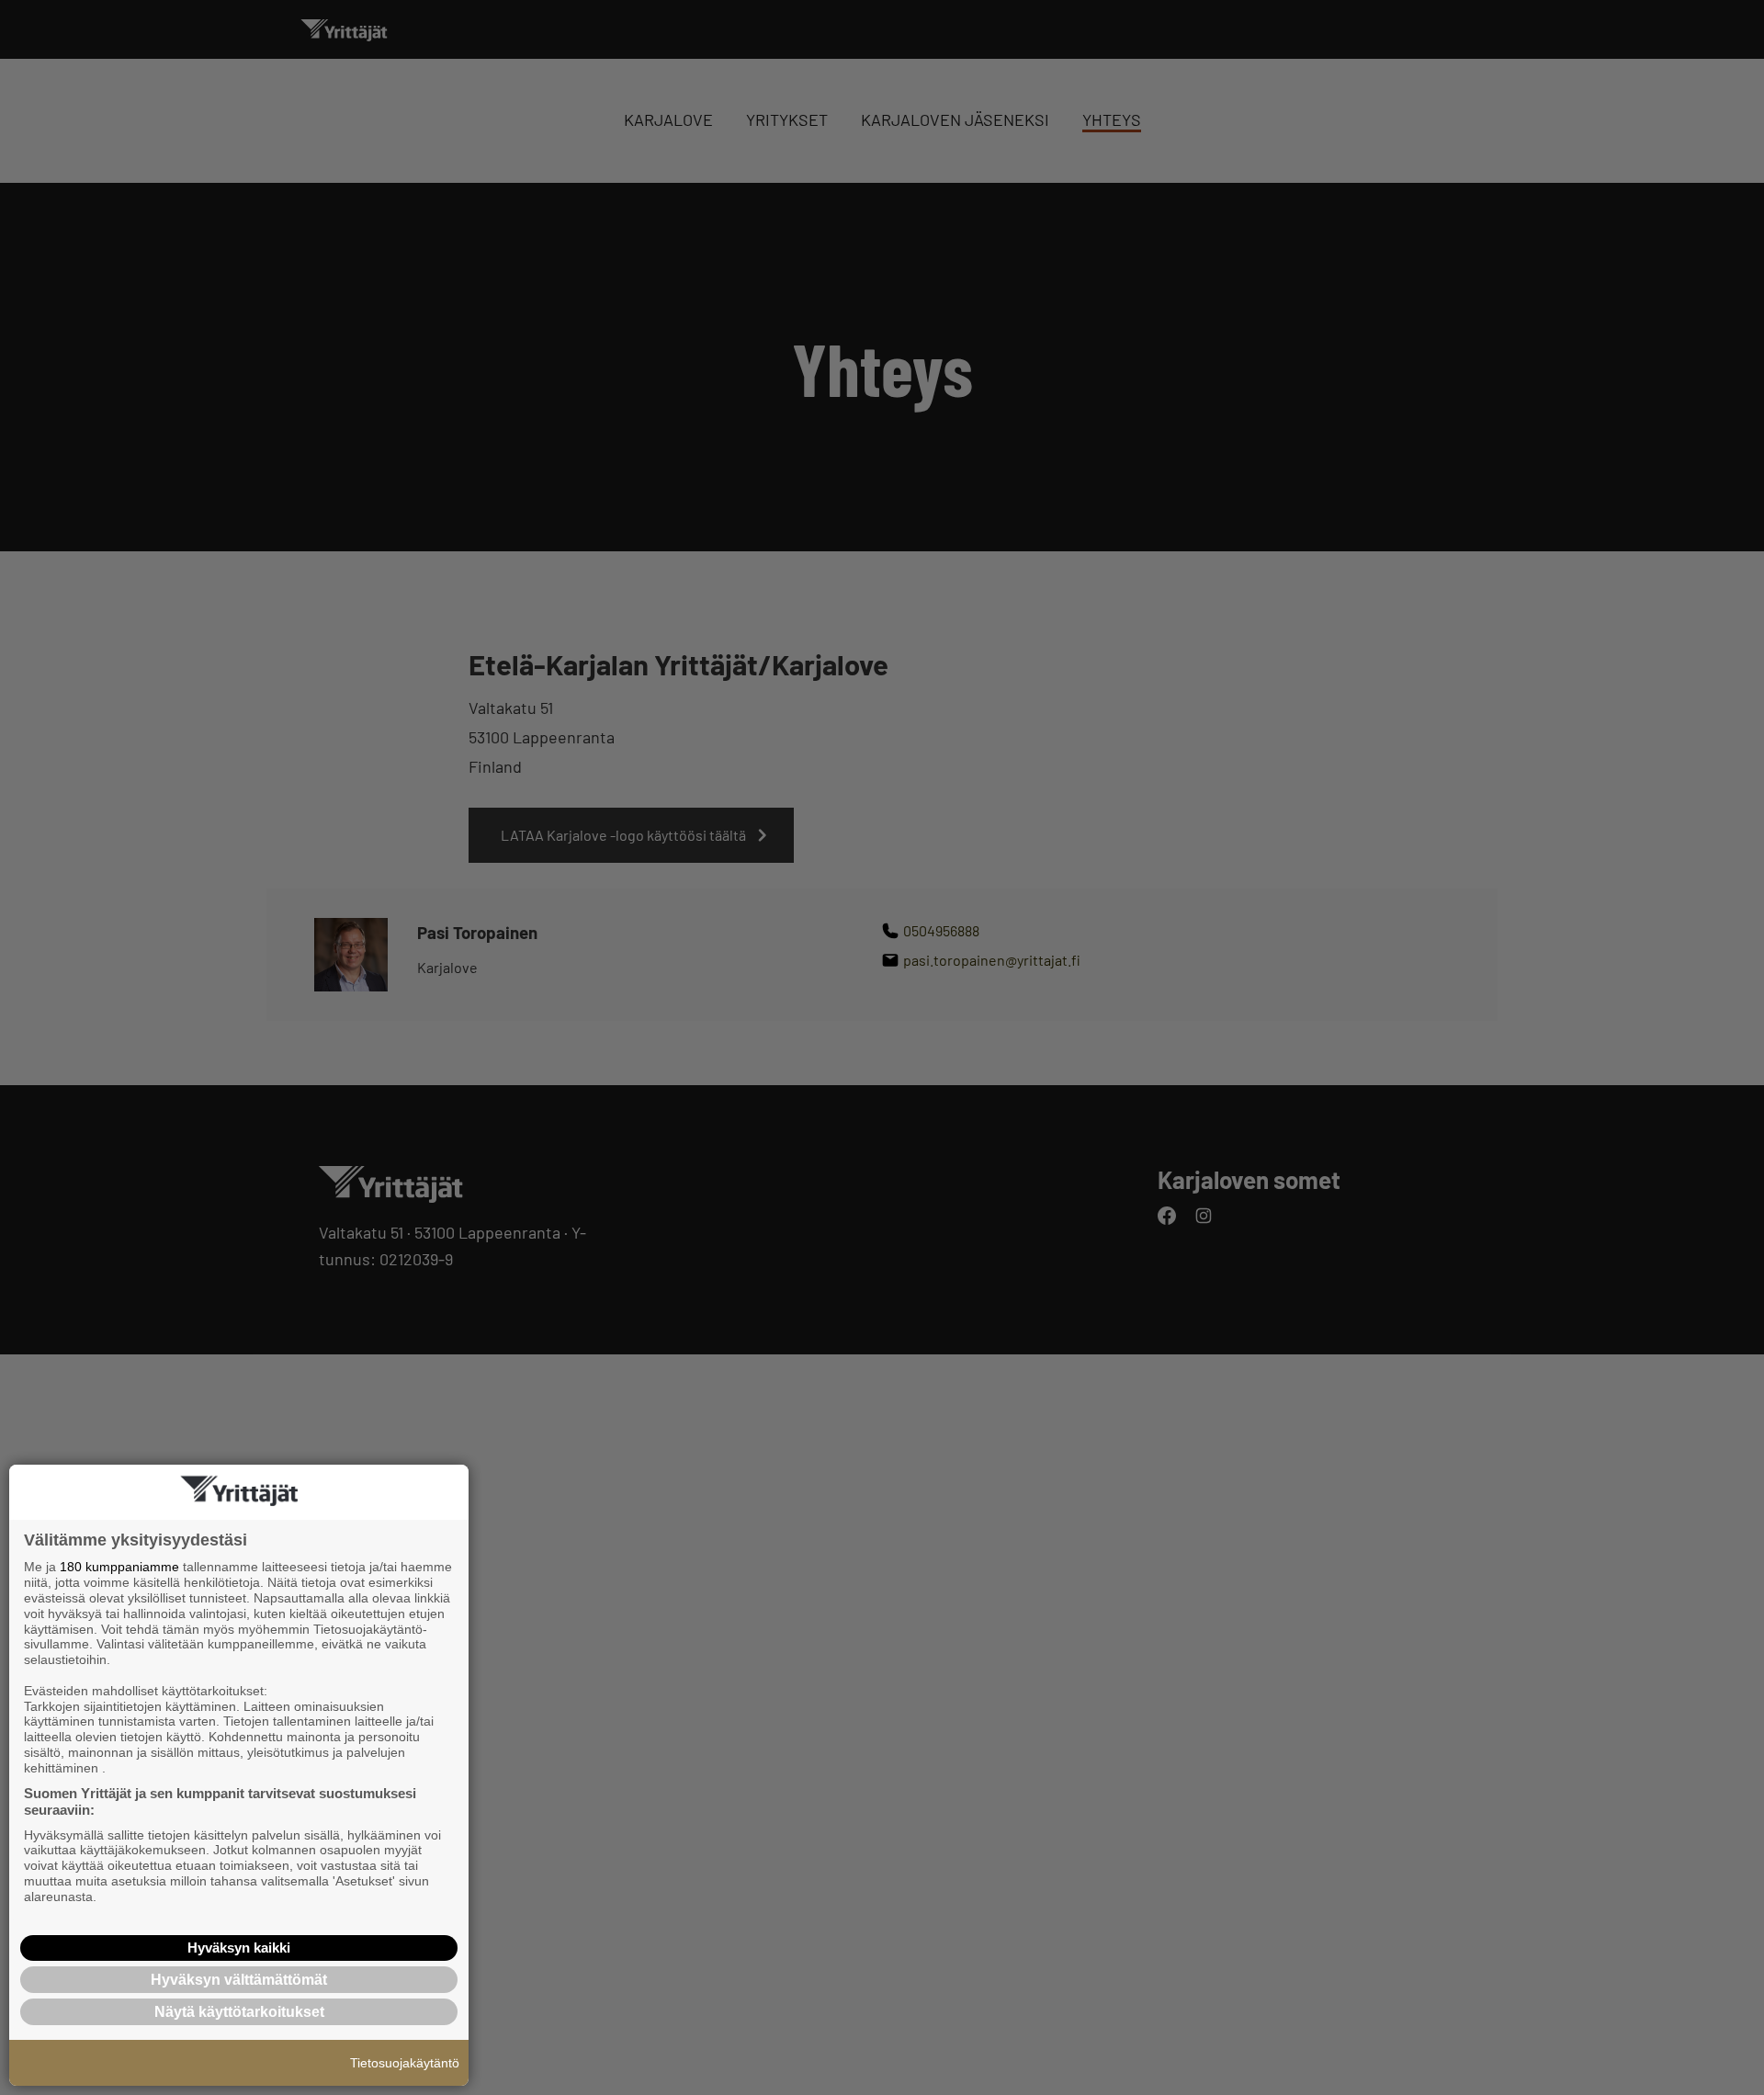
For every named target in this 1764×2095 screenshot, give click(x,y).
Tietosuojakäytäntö (405, 2063)
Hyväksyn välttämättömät (239, 1980)
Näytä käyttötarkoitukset (239, 2012)
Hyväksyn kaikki (239, 1948)
